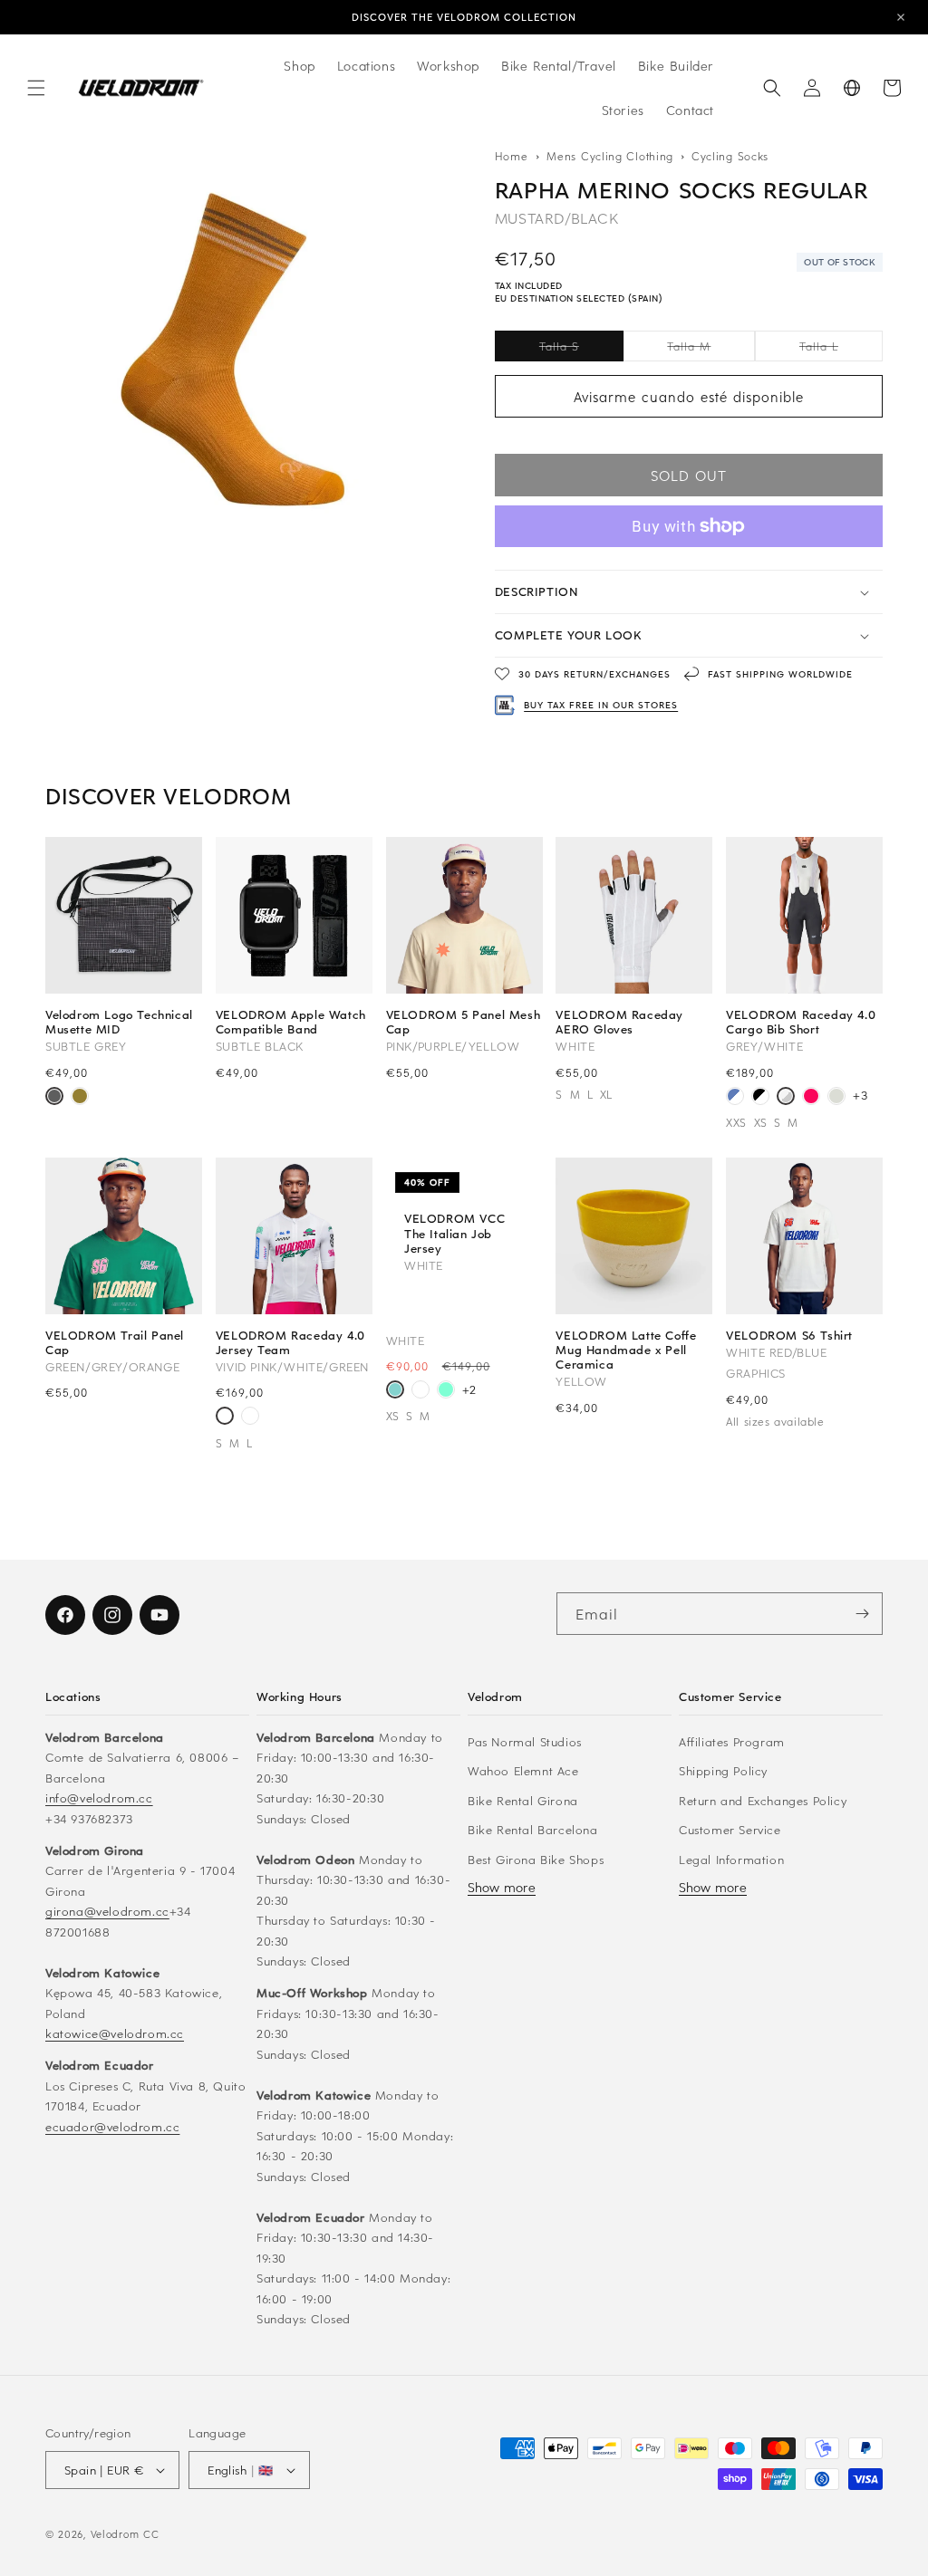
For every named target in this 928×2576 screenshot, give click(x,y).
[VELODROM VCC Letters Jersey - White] (420, 1391)
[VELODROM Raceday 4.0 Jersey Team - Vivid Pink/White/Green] (225, 1418)
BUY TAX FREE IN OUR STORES (601, 705)
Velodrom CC (125, 2534)
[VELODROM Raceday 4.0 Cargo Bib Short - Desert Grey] (836, 1098)
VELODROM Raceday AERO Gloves (619, 1022)
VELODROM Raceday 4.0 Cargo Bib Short (801, 1022)
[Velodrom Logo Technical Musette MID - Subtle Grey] (54, 1098)
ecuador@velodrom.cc (112, 2126)
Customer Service (730, 1829)
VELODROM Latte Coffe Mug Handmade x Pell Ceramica (626, 1350)
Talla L (841, 350)
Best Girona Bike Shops (536, 1859)
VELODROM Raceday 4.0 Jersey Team (290, 1342)
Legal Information (731, 1859)
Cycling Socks (730, 156)
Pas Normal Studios (525, 1741)
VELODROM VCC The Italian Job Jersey (454, 1233)
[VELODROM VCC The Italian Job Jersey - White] (395, 1391)
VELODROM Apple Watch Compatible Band (291, 1022)
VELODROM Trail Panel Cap (115, 1342)
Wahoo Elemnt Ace (523, 1770)
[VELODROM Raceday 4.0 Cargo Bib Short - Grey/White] (786, 1098)
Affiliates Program (732, 1741)
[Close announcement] (901, 17)
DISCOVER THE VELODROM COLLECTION (464, 17)
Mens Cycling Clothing (612, 156)
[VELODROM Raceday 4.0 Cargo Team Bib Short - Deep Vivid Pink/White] (811, 1098)
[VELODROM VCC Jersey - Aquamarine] (446, 1391)
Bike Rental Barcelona (533, 1829)
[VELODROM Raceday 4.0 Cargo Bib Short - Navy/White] (735, 1098)
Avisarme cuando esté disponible (689, 397)
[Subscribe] (862, 1614)
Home (512, 156)
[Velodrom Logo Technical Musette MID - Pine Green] (80, 1098)
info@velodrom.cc (99, 1797)
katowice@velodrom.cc (115, 2033)
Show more (502, 1887)
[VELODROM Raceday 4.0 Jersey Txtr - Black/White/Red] (250, 1418)
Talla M (711, 350)
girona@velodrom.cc (107, 1911)
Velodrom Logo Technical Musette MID (119, 1022)
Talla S (581, 350)
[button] (36, 88)
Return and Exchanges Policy (763, 1800)
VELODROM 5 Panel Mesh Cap (464, 1022)
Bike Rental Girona (523, 1800)
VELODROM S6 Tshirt (789, 1335)
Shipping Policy (723, 1770)
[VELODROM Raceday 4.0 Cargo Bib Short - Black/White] (760, 1098)
